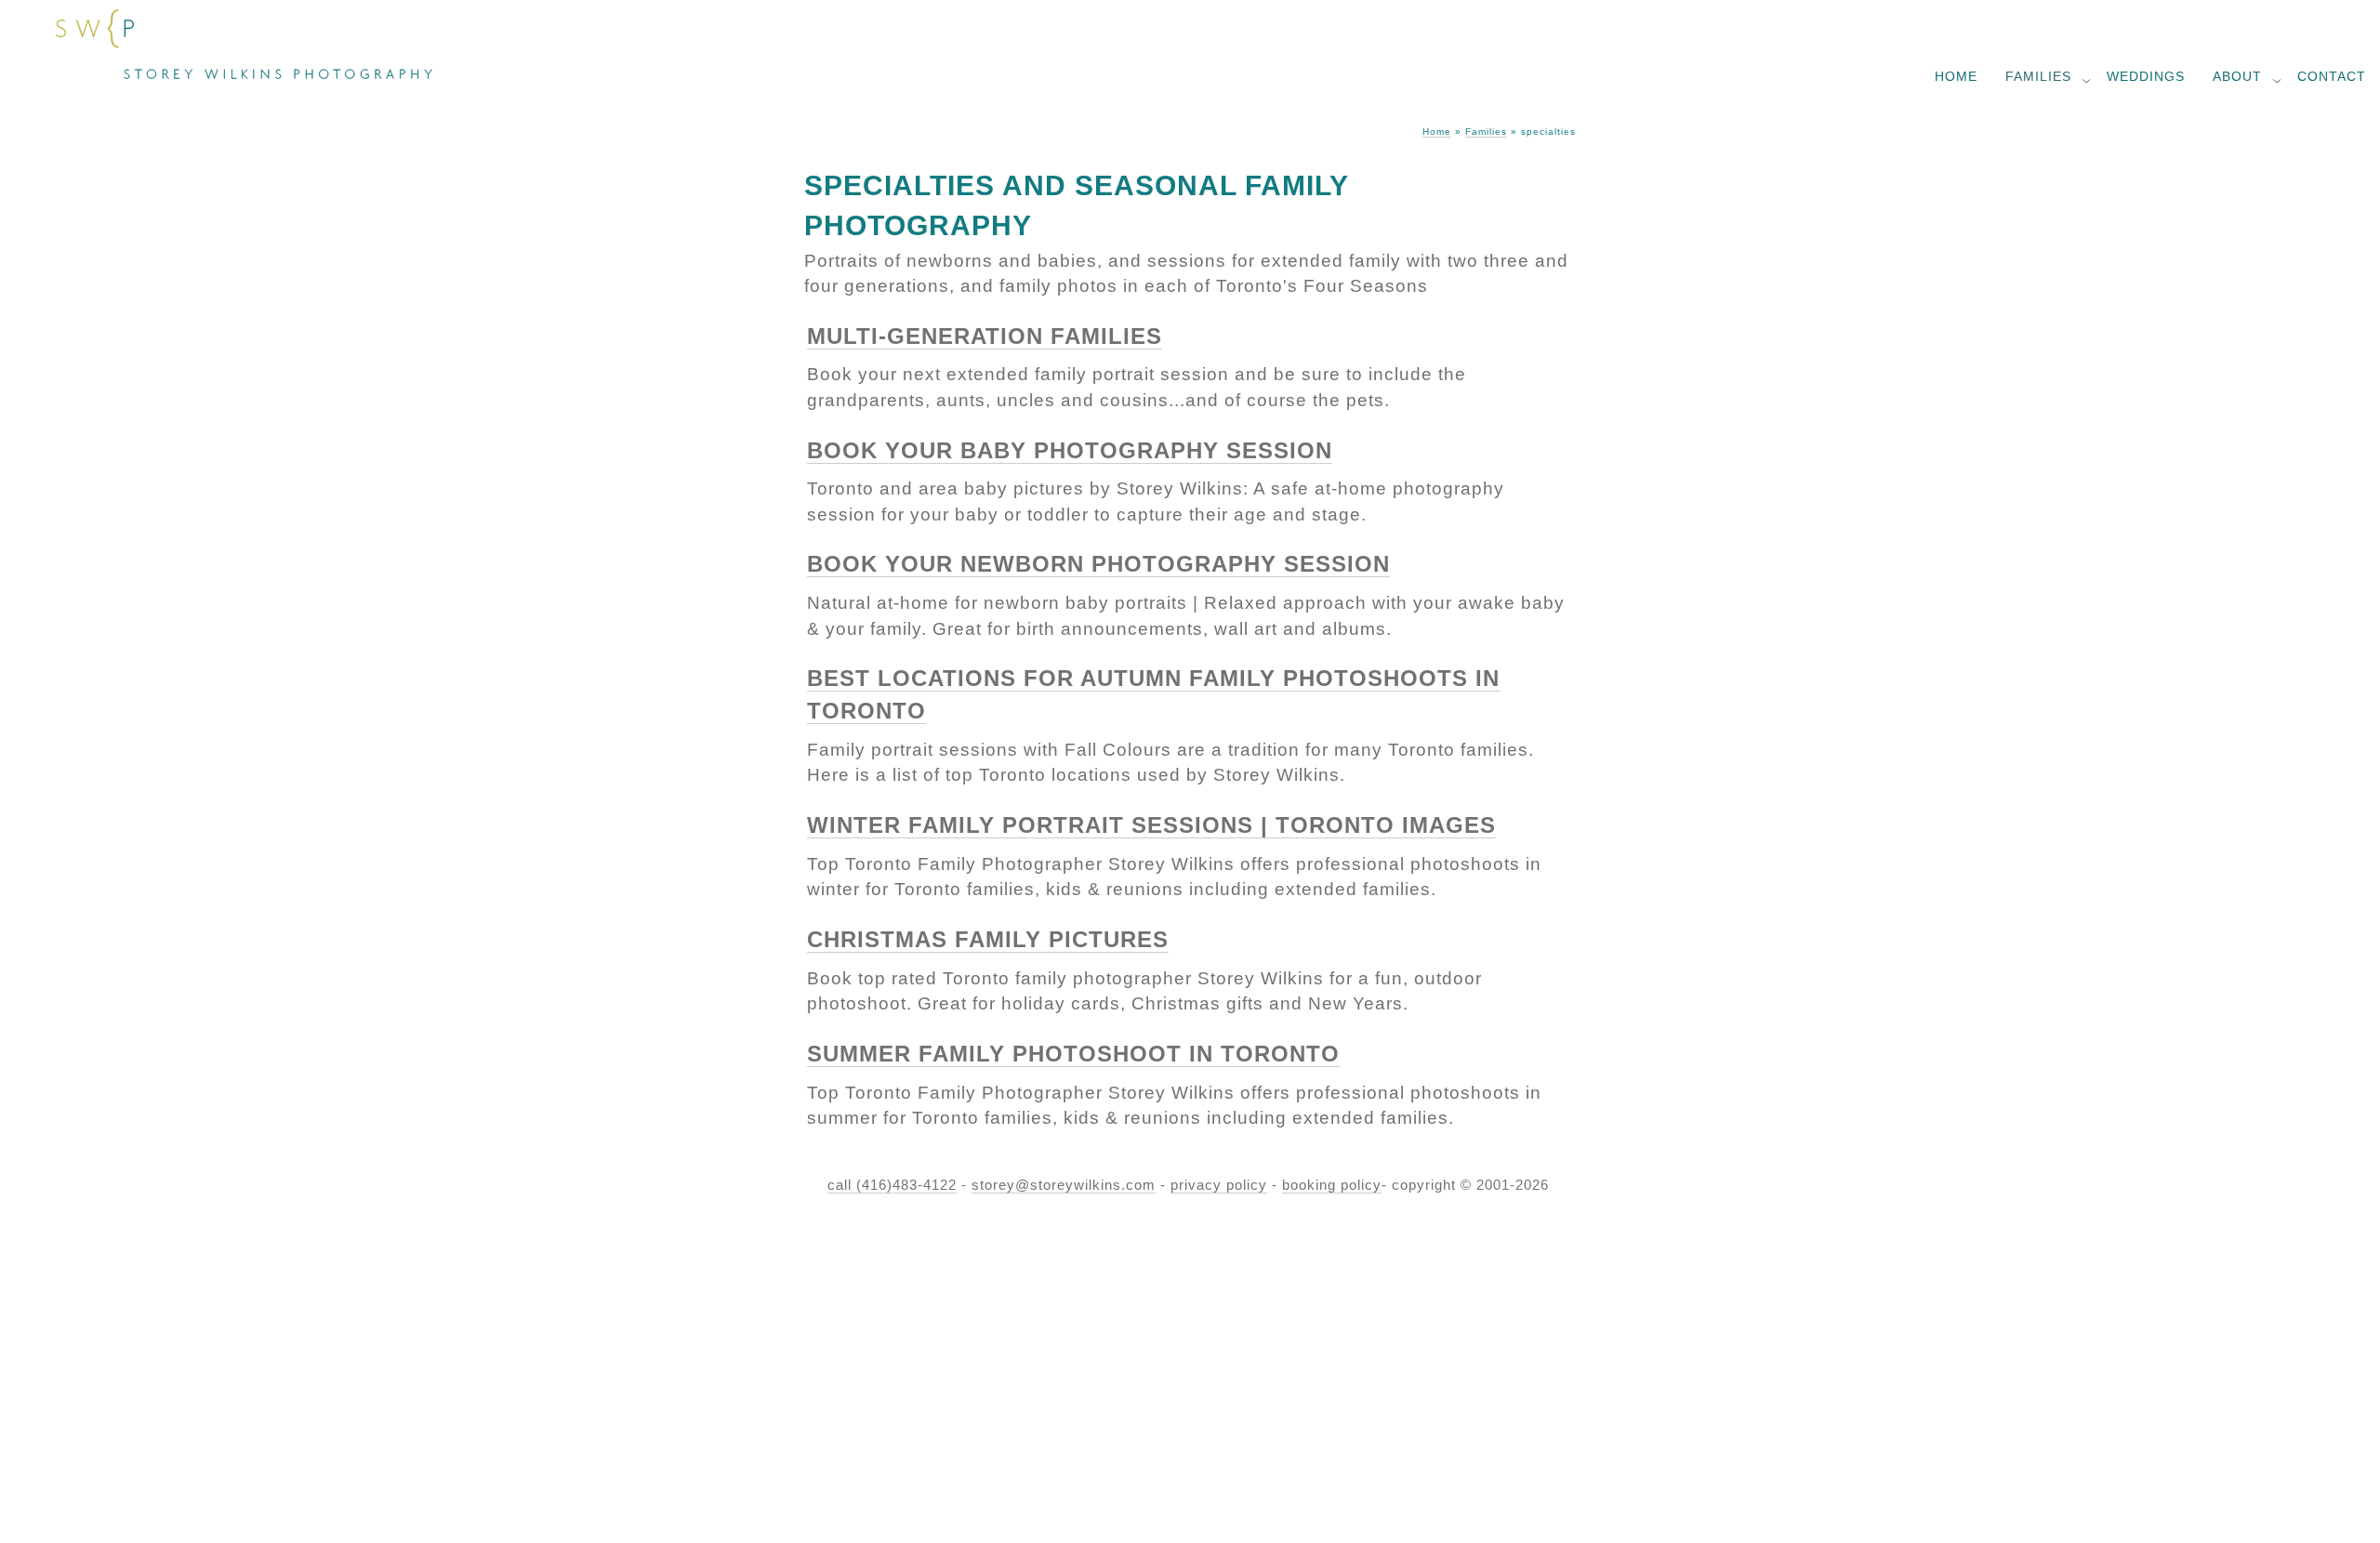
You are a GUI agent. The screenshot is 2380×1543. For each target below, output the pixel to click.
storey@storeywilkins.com (1064, 1185)
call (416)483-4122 (892, 1185)
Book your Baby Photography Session (1070, 450)
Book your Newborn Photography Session (1098, 564)
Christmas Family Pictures (988, 939)
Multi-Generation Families (985, 336)
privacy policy (1219, 1185)
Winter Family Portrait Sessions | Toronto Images (1151, 825)
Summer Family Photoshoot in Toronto (1073, 1054)
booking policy (1332, 1185)
